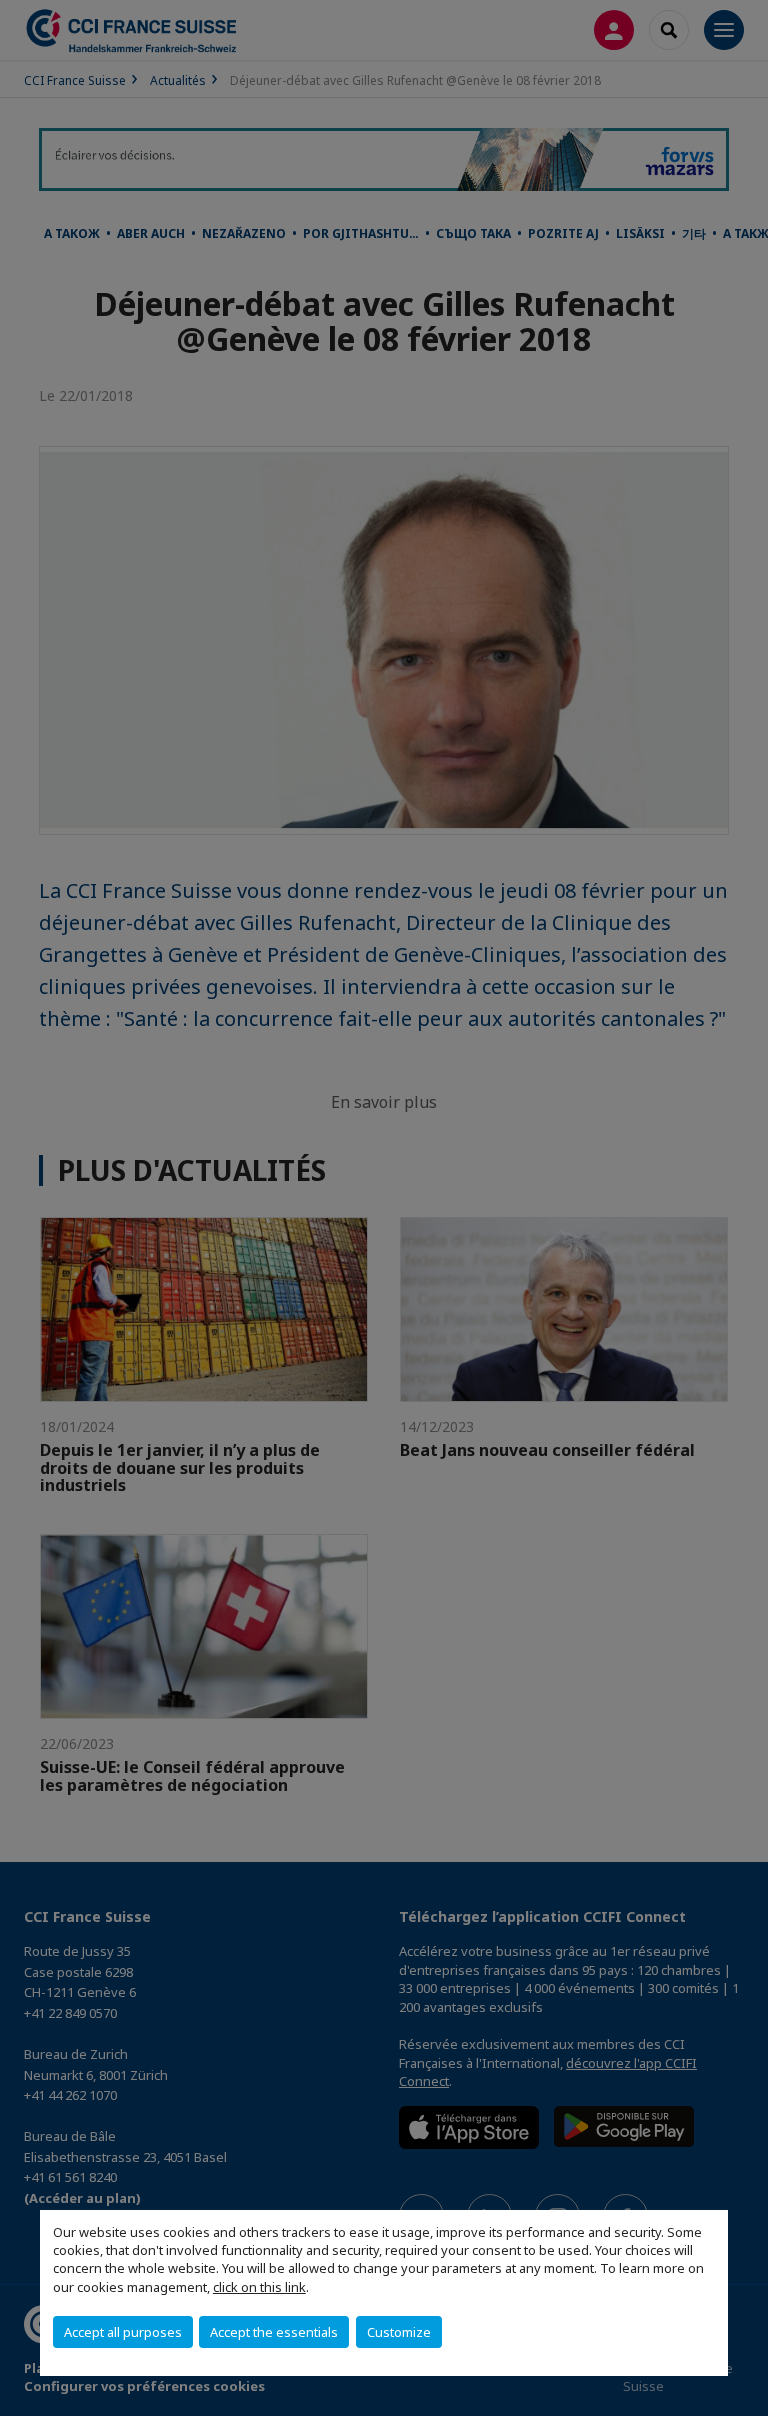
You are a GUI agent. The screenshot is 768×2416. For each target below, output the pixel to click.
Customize (399, 2332)
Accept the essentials (274, 2332)
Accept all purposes (123, 2332)
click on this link (259, 2287)
